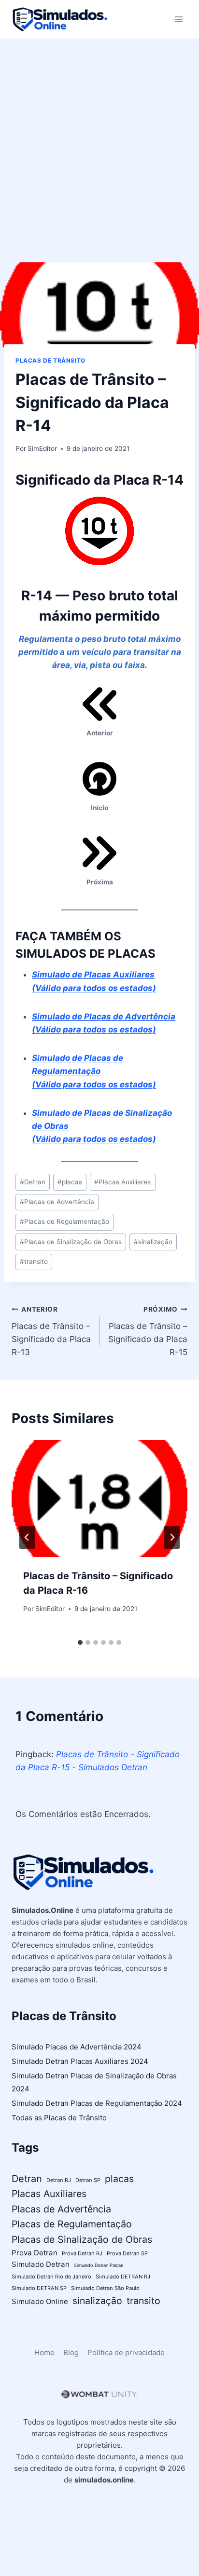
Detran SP (88, 2180)
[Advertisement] (99, 143)
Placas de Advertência (57, 1202)
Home (44, 2352)
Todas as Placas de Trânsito (59, 2118)
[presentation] (99, 1498)
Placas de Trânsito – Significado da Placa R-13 (51, 1331)
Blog (71, 2352)
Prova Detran (35, 2253)
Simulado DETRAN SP (39, 2288)
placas (70, 1182)
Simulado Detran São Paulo (105, 2288)
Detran (33, 1182)
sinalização (153, 1242)
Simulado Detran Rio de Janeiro (51, 2277)
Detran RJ (59, 2180)
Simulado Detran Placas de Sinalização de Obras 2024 (94, 2082)
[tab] (80, 1642)
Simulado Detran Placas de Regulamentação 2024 (97, 2103)
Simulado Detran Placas (99, 2265)
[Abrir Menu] (178, 19)
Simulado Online (40, 2301)
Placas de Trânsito (50, 360)
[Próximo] (172, 1537)
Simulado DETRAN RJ (123, 2277)
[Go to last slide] (27, 1537)
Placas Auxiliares (122, 1182)
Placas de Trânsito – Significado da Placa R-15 (148, 1331)
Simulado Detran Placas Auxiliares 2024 (80, 2061)
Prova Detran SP (127, 2253)
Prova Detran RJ (82, 2253)
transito (34, 1261)
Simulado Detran (41, 2264)
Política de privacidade (126, 2352)
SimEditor (42, 448)
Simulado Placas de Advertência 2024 (77, 2047)
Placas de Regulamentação (64, 1221)
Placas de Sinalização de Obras (71, 1242)
